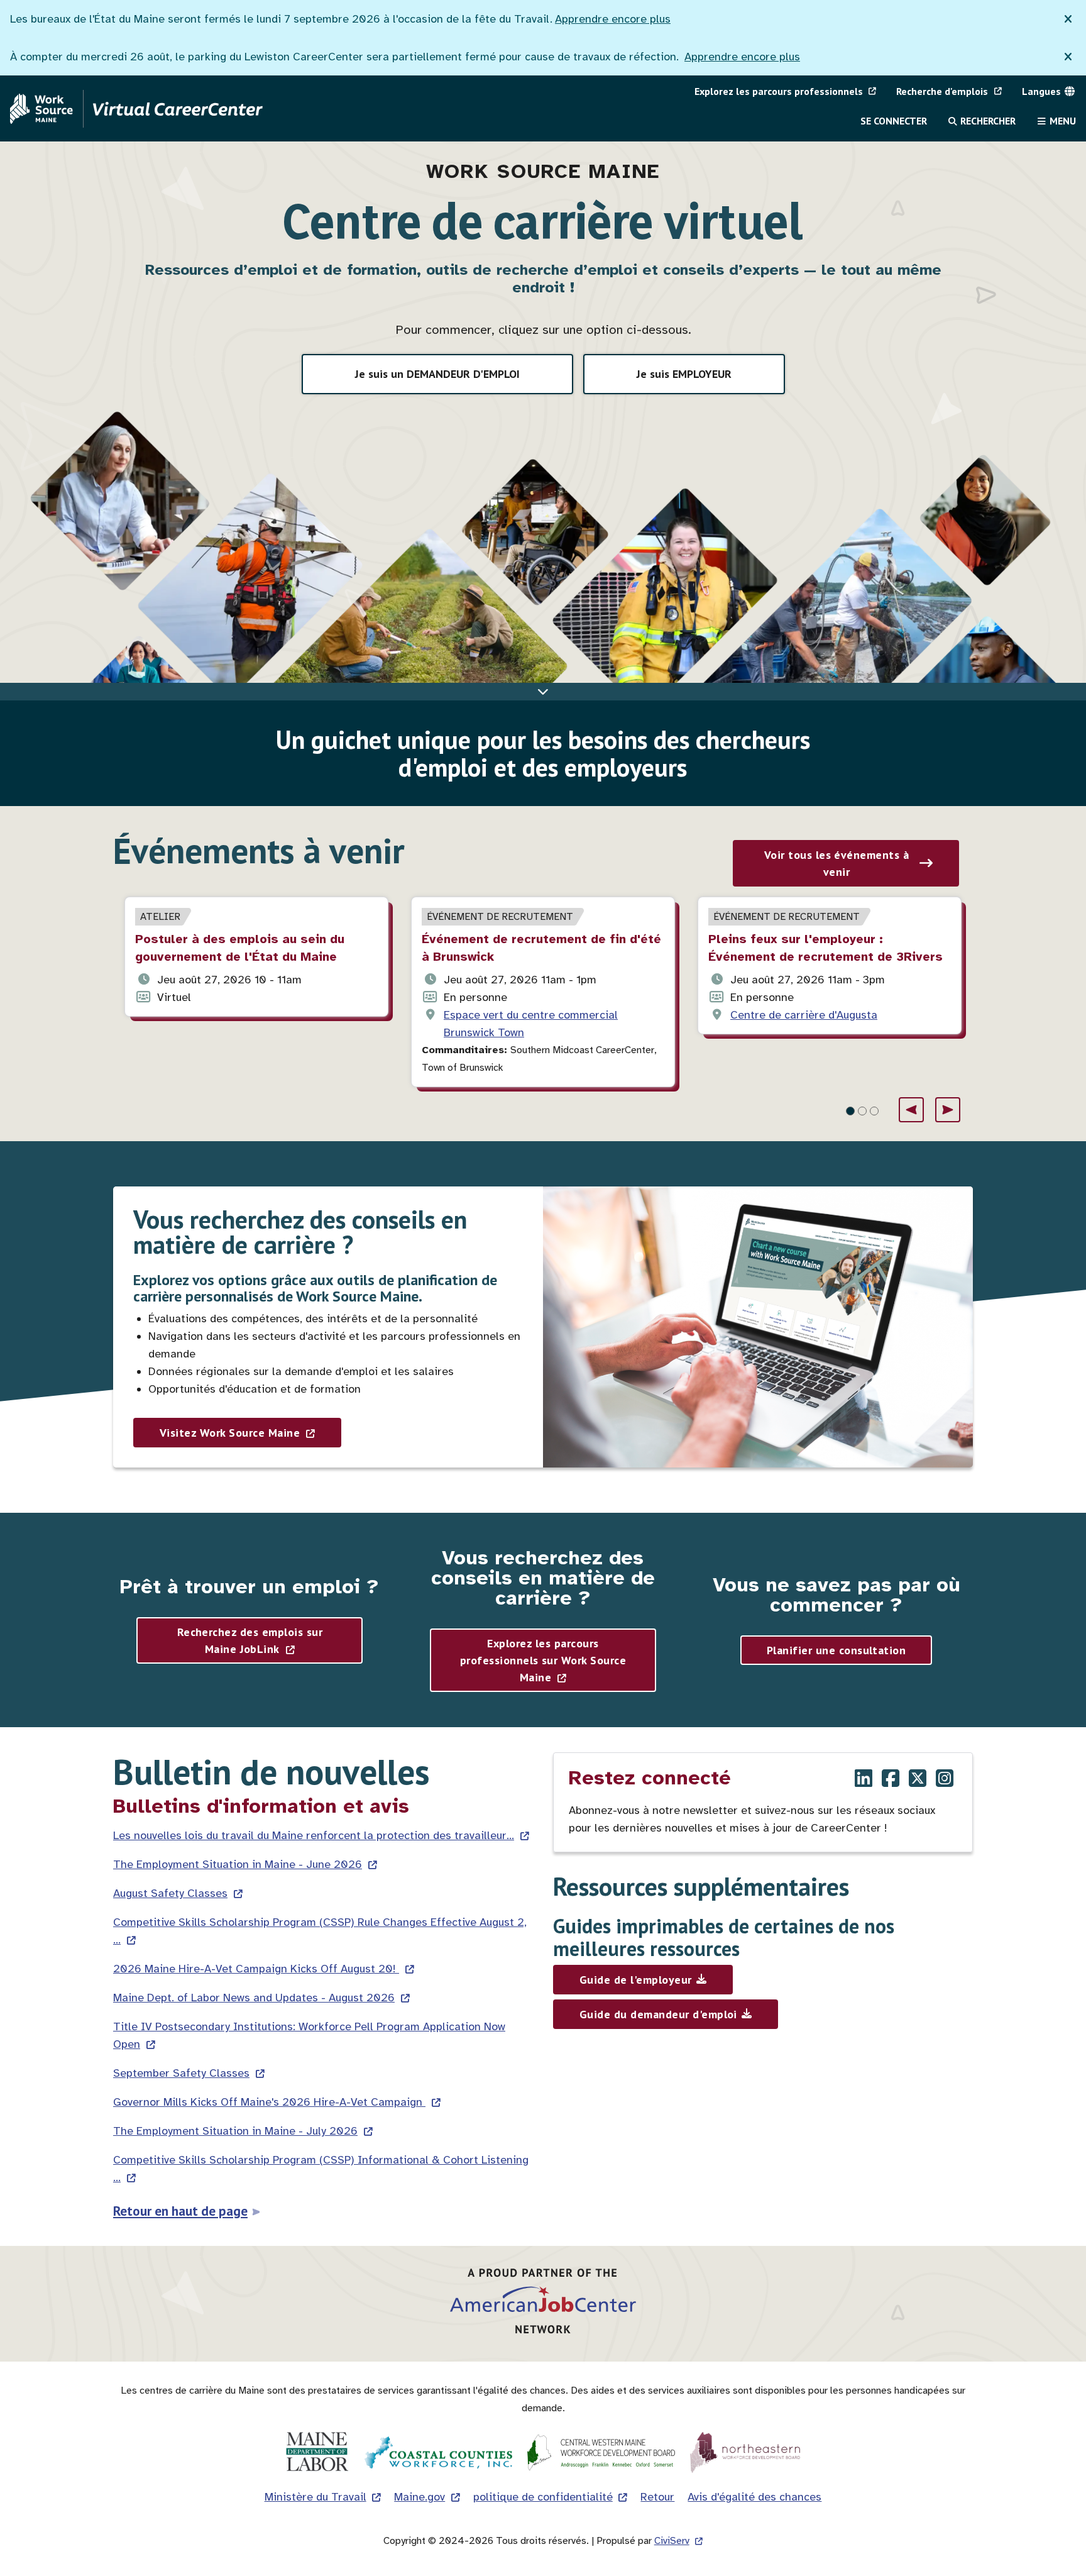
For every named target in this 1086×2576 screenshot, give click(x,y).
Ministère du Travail (315, 2497)
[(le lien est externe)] (864, 1780)
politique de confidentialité (543, 2497)
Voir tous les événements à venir (836, 863)
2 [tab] (862, 1111)
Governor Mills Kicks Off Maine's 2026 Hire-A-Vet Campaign (269, 2102)
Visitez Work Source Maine (230, 1433)
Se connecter (894, 121)
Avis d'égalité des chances (754, 2497)
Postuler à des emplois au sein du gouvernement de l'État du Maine (240, 948)
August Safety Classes (170, 1893)
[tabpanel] (256, 957)
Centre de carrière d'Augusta (804, 1015)
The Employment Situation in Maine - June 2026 (238, 1864)
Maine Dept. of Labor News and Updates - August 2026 (254, 1998)
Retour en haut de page (180, 2211)
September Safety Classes (181, 2073)
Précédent (911, 1110)
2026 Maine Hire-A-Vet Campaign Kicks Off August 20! (256, 1969)
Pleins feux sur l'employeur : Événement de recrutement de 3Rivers (825, 948)
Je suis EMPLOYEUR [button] (684, 374)
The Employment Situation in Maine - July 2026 (235, 2131)
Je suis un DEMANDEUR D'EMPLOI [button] (437, 374)
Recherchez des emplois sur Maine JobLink (250, 1640)
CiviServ (672, 2541)
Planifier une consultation (836, 1650)
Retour (657, 2497)
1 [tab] (850, 1111)
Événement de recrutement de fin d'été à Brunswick (541, 948)
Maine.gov (420, 2497)
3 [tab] (874, 1111)
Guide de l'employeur (636, 1980)
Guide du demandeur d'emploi (658, 2014)
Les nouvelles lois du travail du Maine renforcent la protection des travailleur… (314, 1835)
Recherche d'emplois (942, 91)
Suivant (948, 1110)
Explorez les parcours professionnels (779, 91)
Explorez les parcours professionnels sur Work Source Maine (543, 1660)
